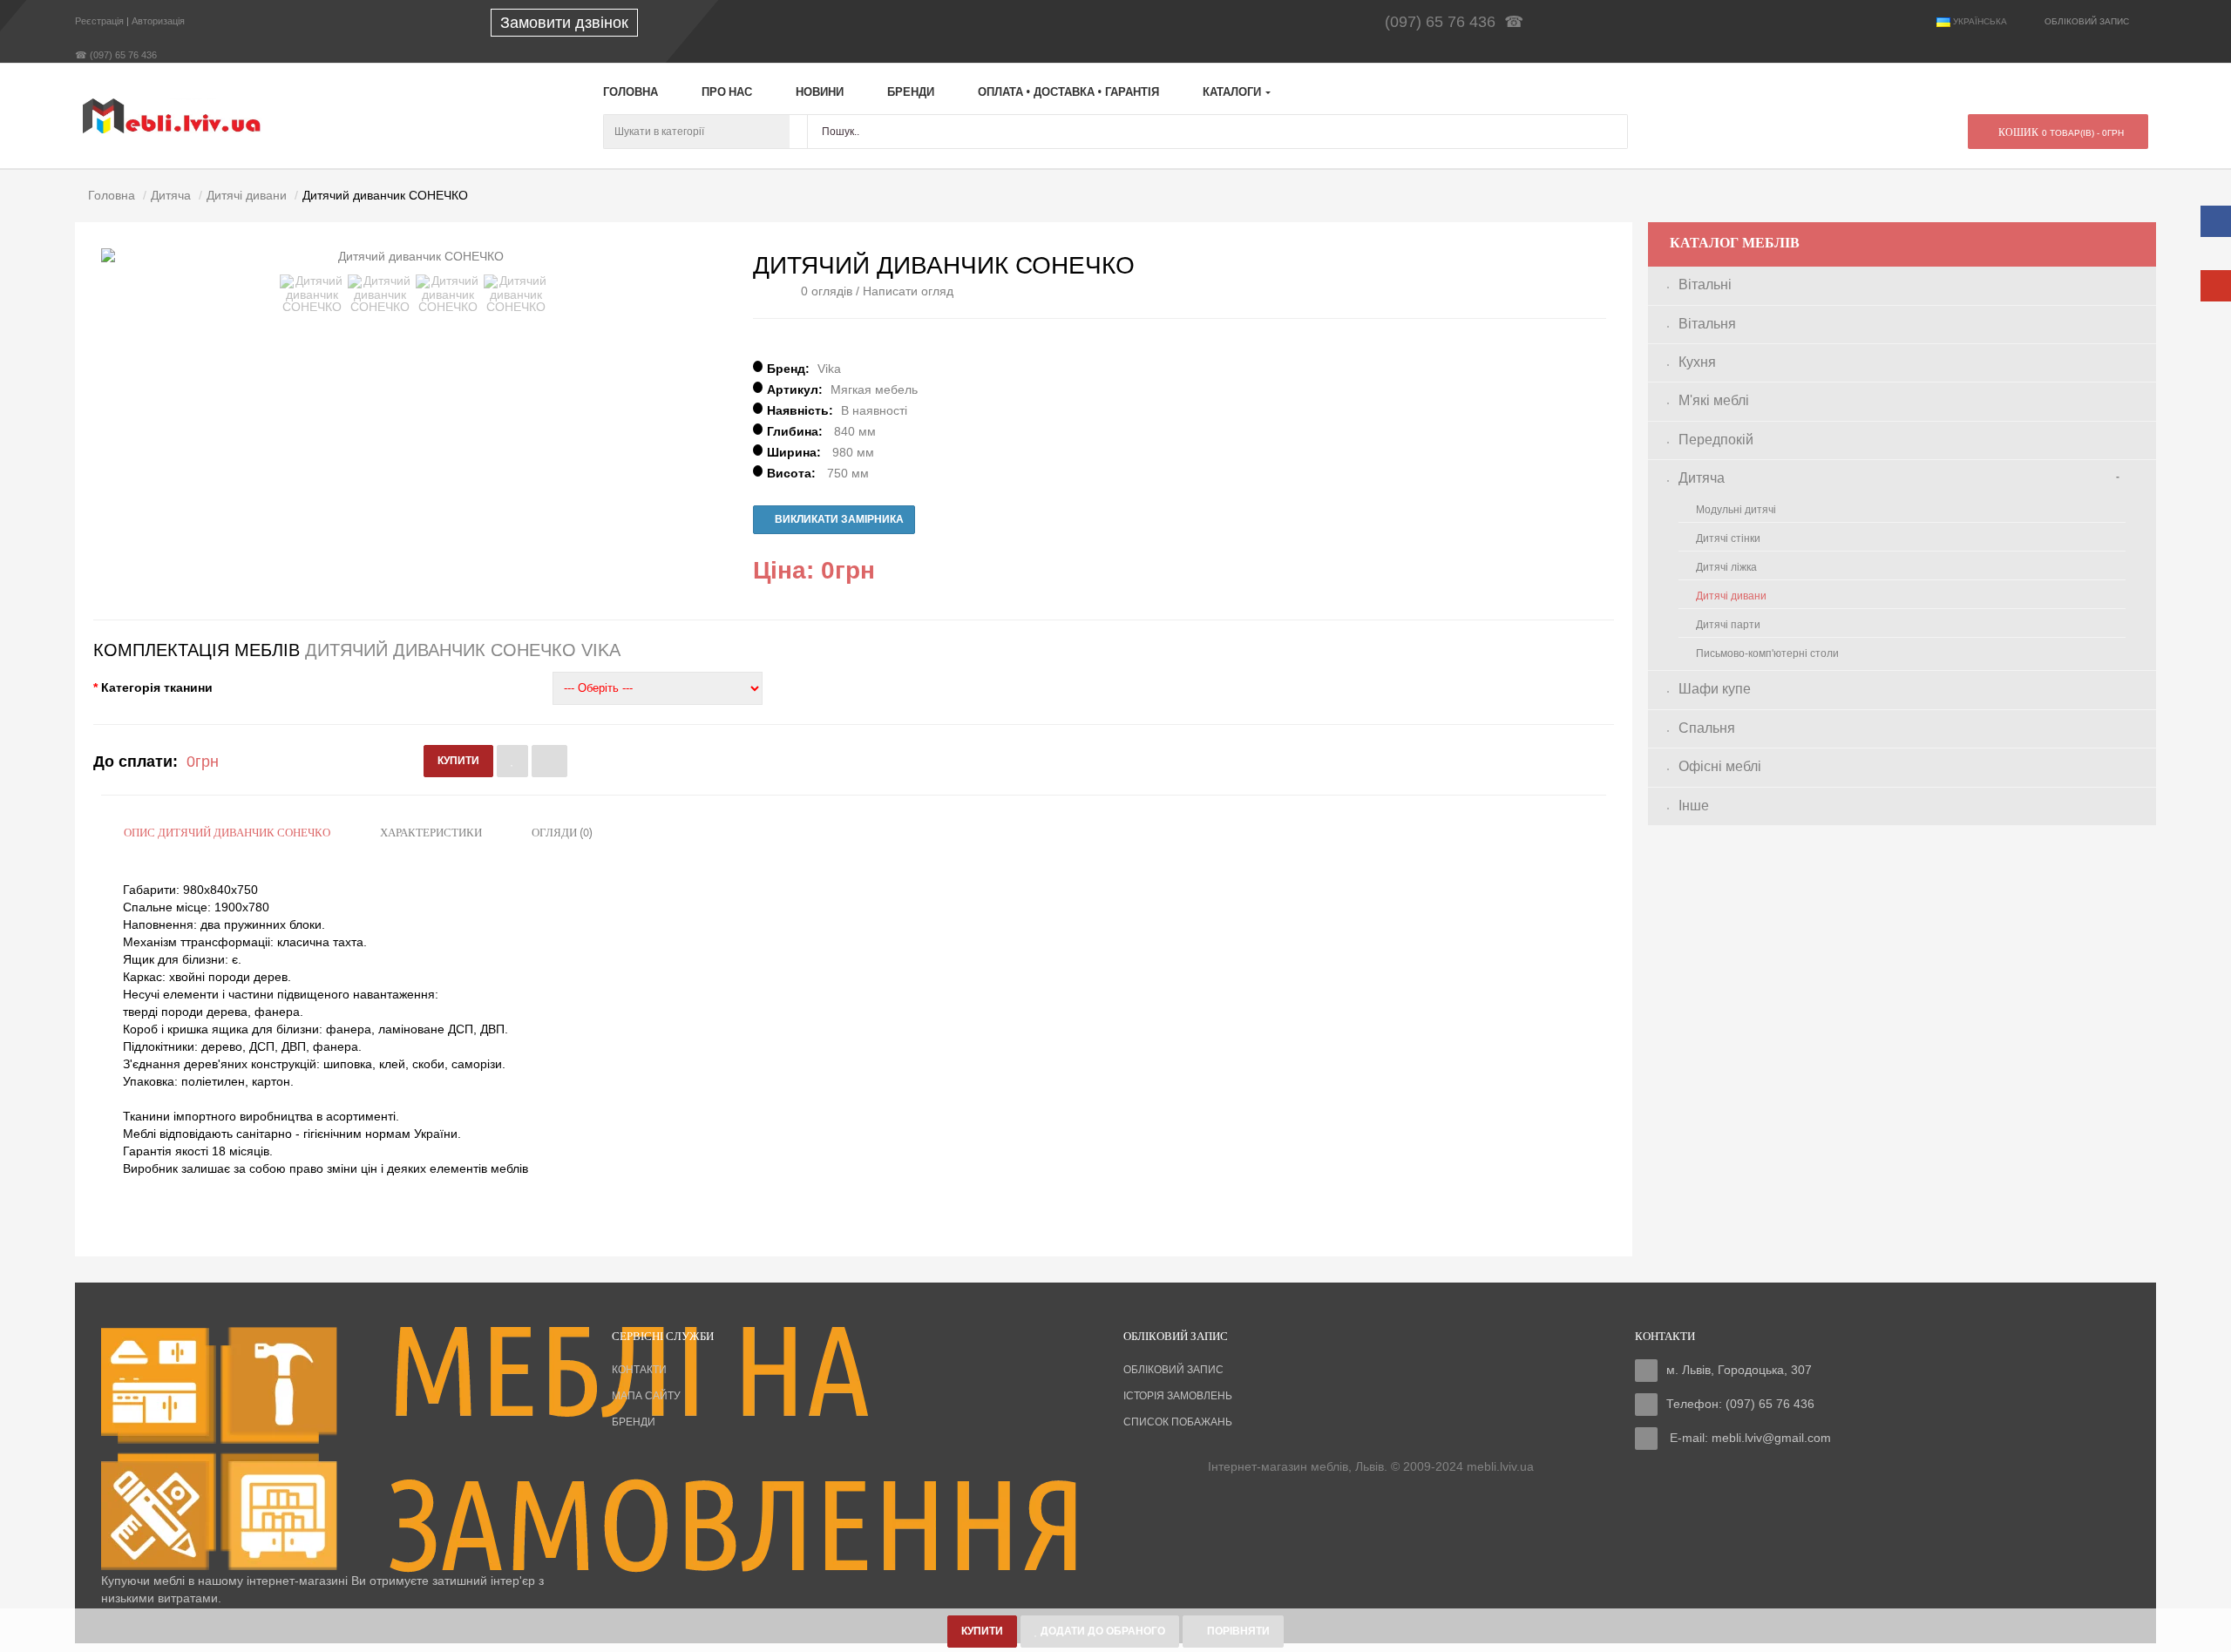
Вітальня (1707, 324)
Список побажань (1178, 1422)
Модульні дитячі (1736, 510)
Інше (1694, 806)
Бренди (634, 1422)
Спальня (1707, 728)
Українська (1979, 21)
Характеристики (431, 833)
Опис (227, 833)
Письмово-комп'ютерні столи (1767, 653)
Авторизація (158, 21)
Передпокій (1716, 440)
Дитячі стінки (1728, 538)
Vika (829, 369)
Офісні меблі (1720, 766)
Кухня (1697, 362)
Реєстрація (99, 21)
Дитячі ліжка (1726, 567)
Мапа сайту (646, 1396)
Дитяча (1702, 478)
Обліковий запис (1173, 1370)
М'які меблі (1714, 400)
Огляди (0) (562, 833)
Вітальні (1705, 284)
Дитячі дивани (1731, 596)
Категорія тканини (157, 687)
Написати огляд (908, 291)
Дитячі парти (1728, 625)
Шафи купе (1715, 689)
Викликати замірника (838, 519)
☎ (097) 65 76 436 (116, 55)
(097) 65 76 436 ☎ (1458, 22)
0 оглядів (827, 291)
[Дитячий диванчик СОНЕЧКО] (312, 294)
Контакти (639, 1370)
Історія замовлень (1178, 1396)
